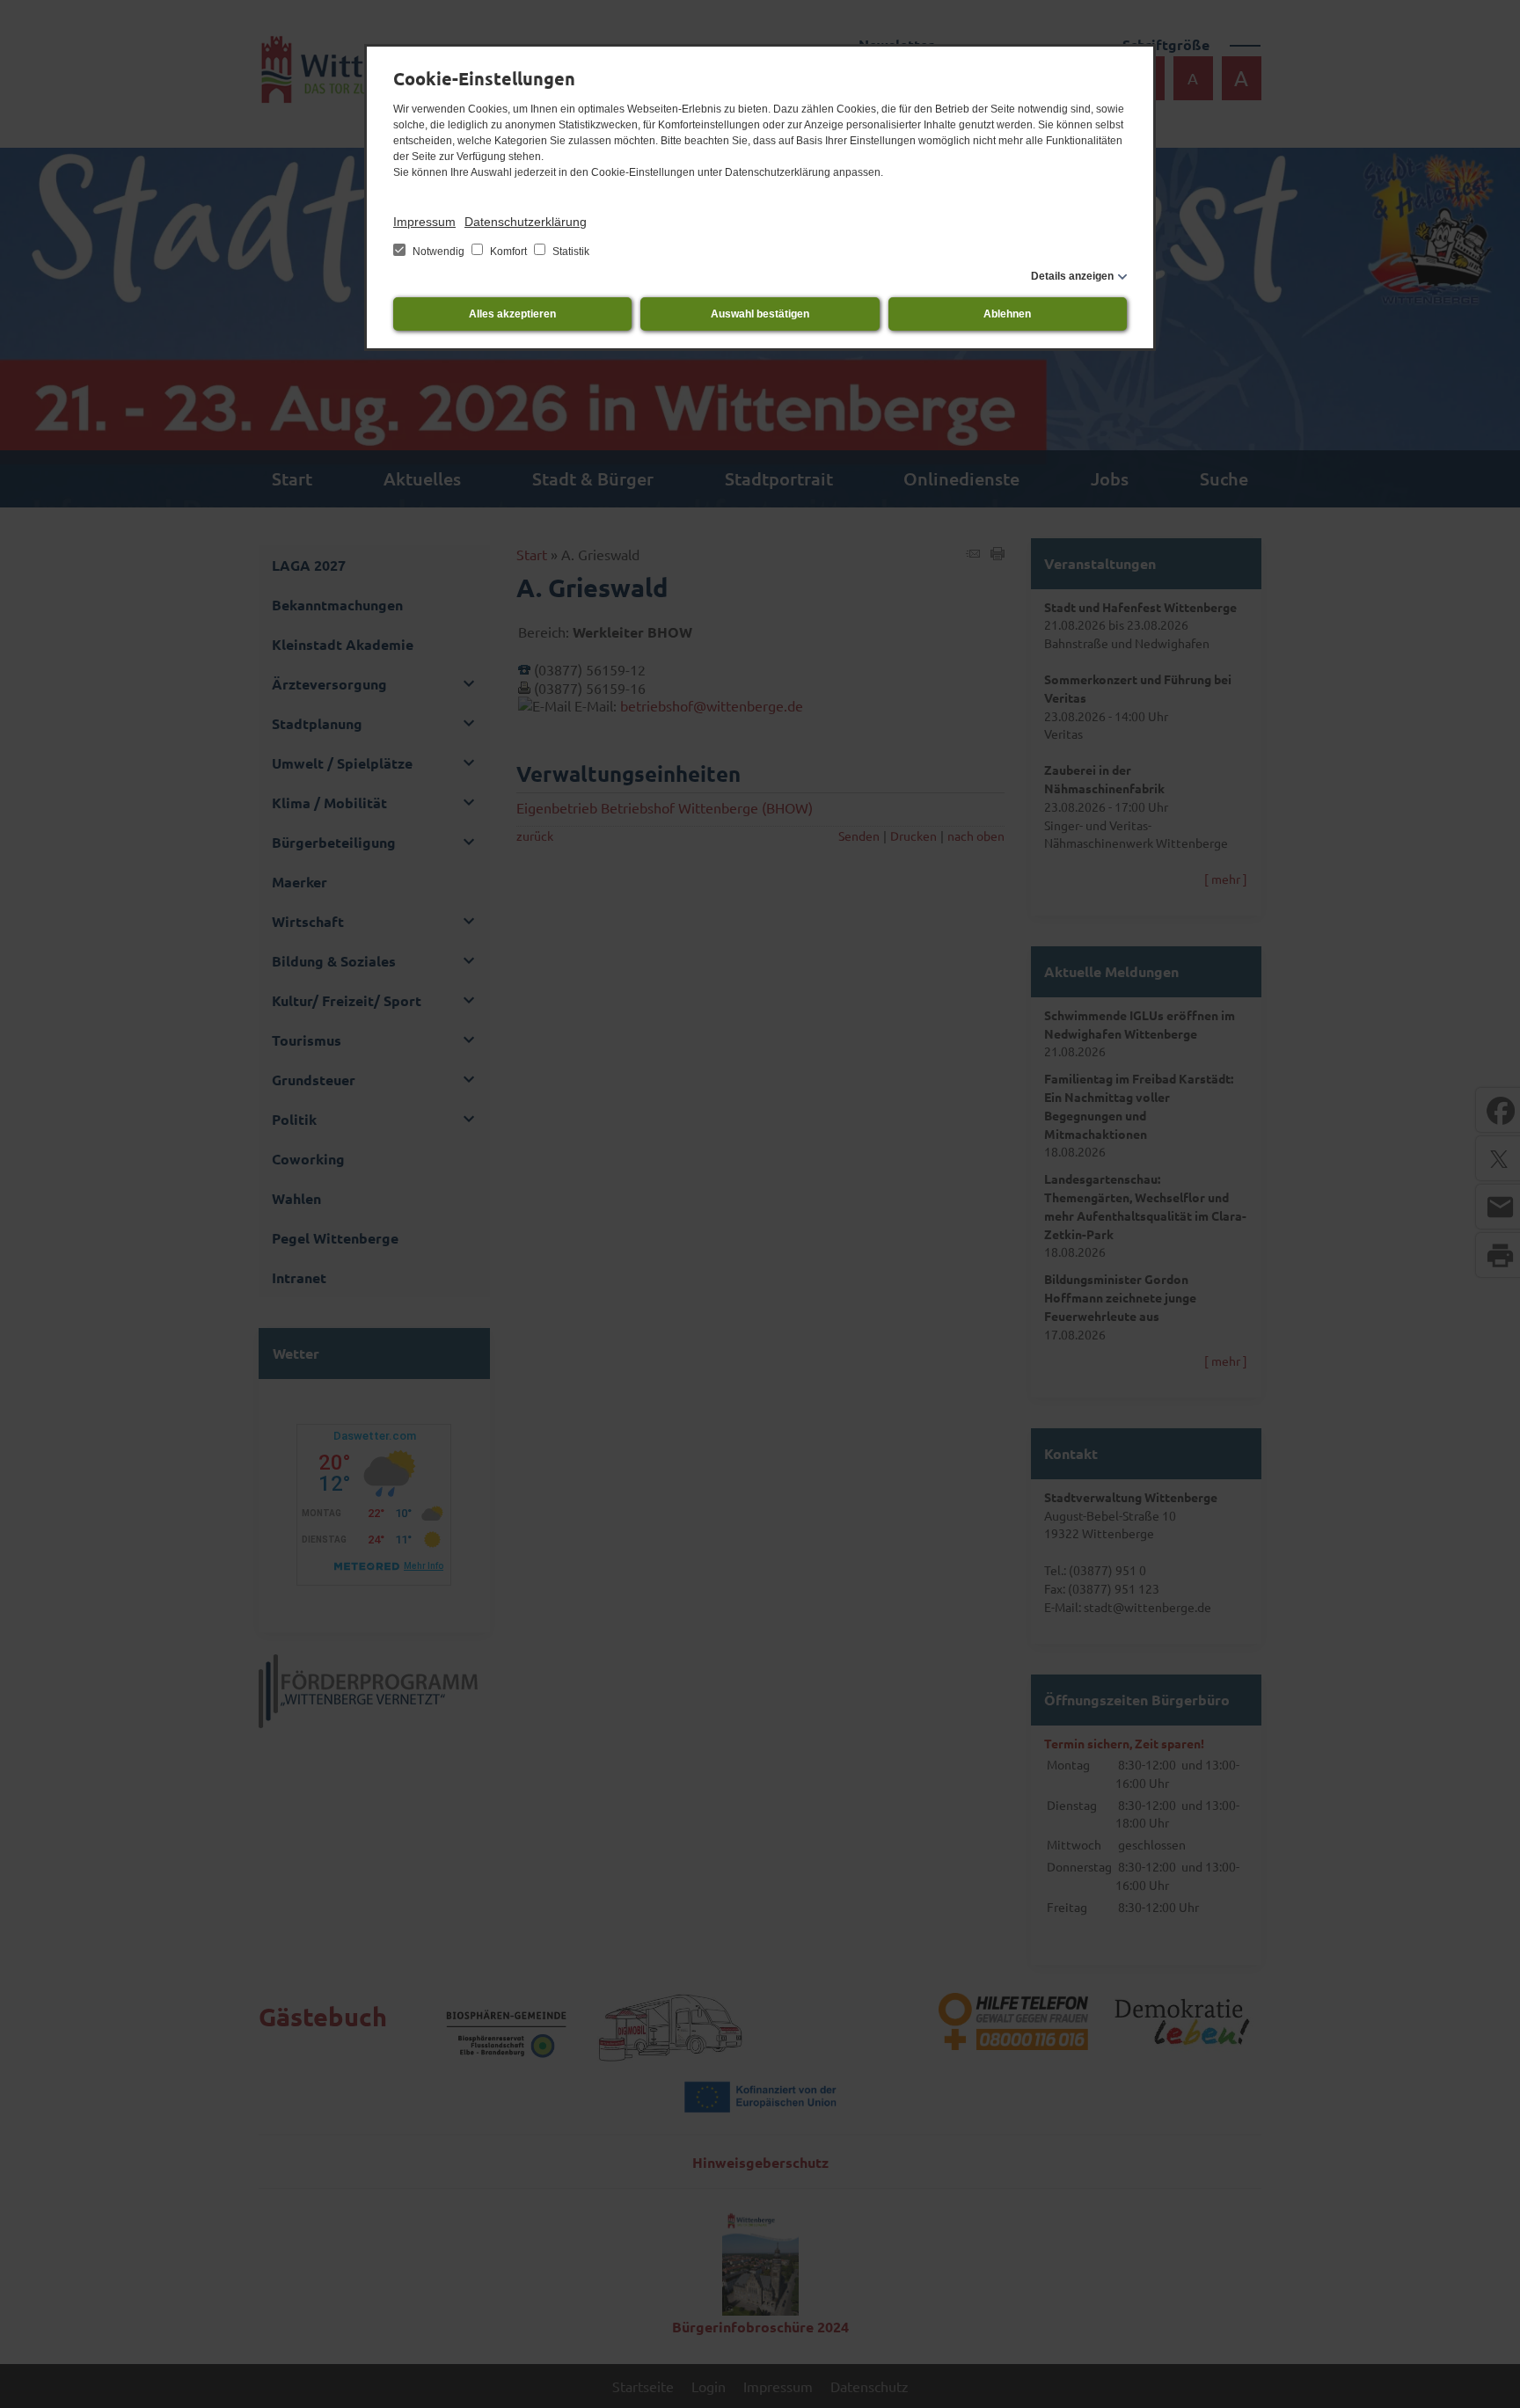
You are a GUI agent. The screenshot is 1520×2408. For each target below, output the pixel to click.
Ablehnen (1007, 314)
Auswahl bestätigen (760, 314)
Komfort (508, 252)
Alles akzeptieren (512, 314)
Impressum (424, 222)
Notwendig (438, 252)
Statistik (570, 252)
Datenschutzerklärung (526, 222)
